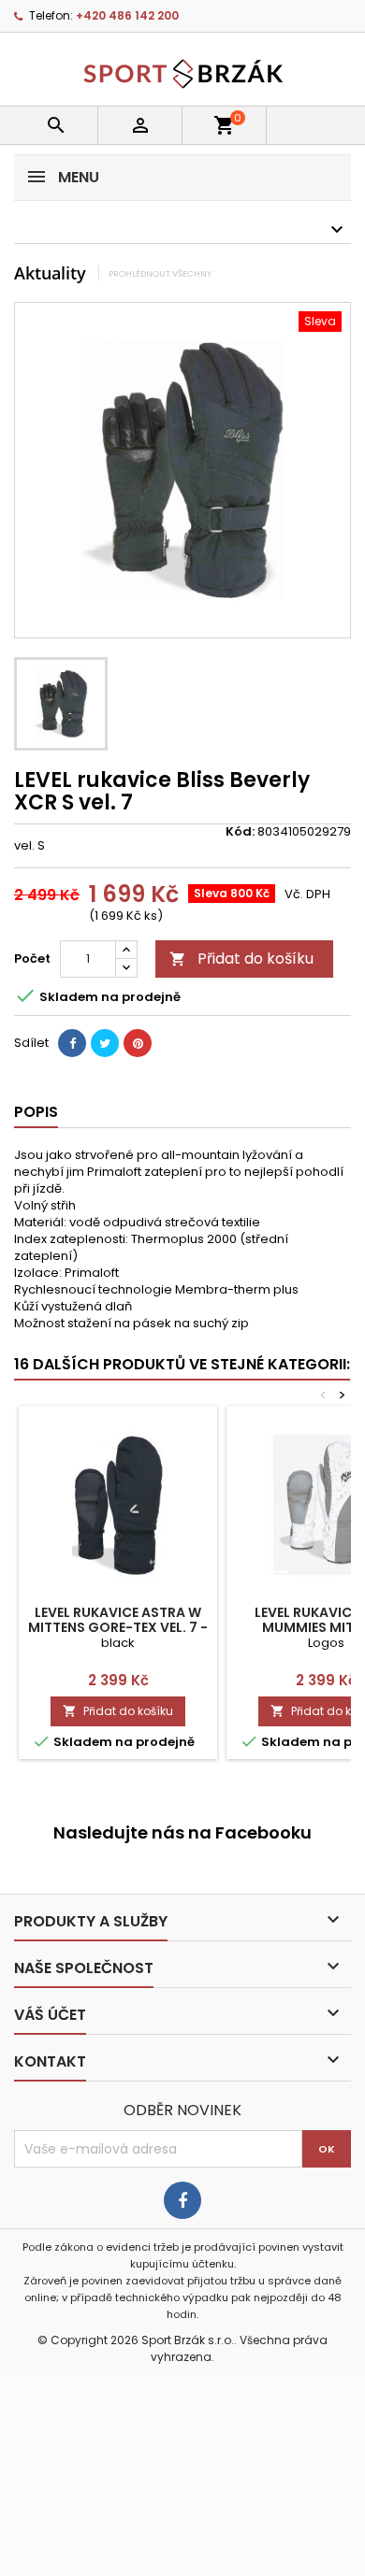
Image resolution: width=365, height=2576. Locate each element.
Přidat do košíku (241, 959)
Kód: (240, 832)
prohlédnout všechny (160, 273)
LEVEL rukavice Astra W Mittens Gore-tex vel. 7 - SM (118, 1627)
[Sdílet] (72, 1043)
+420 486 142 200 (127, 15)
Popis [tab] (36, 1112)
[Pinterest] (138, 1043)
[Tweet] (105, 1043)
